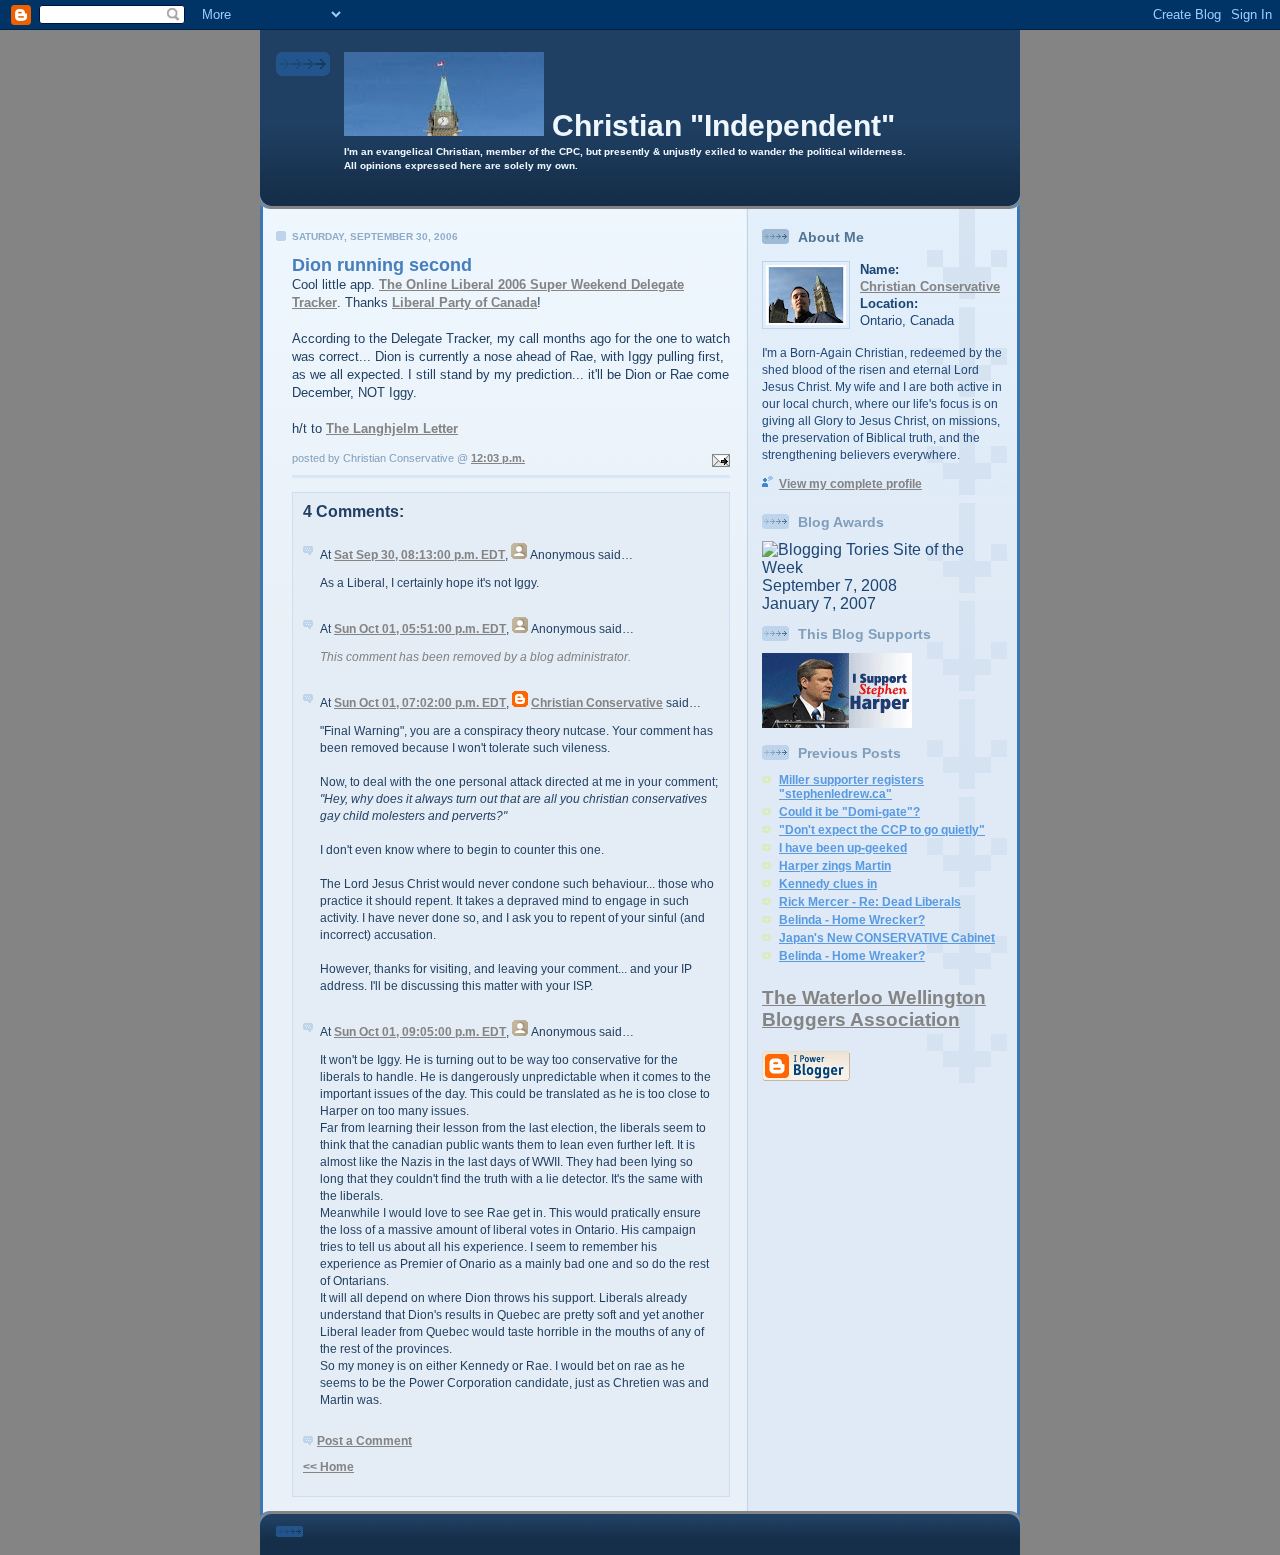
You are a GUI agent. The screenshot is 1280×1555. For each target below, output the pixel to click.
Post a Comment (364, 1441)
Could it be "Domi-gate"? (849, 812)
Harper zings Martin (835, 866)
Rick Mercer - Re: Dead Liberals (870, 902)
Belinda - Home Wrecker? (852, 920)
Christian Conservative (597, 703)
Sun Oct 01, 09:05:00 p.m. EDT (420, 1032)
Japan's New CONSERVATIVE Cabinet (887, 938)
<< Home (328, 1467)
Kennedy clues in (828, 884)
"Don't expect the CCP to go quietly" (882, 830)
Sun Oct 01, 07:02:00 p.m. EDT (420, 703)
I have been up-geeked (843, 848)
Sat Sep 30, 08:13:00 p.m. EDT (419, 555)
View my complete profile (850, 484)
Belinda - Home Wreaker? (852, 956)
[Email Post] (719, 458)
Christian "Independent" (723, 125)
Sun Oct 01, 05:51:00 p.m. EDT (420, 629)
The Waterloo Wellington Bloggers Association (874, 1008)
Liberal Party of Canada (464, 302)
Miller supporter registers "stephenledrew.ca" (851, 787)
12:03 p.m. (498, 458)
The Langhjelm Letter (392, 428)
